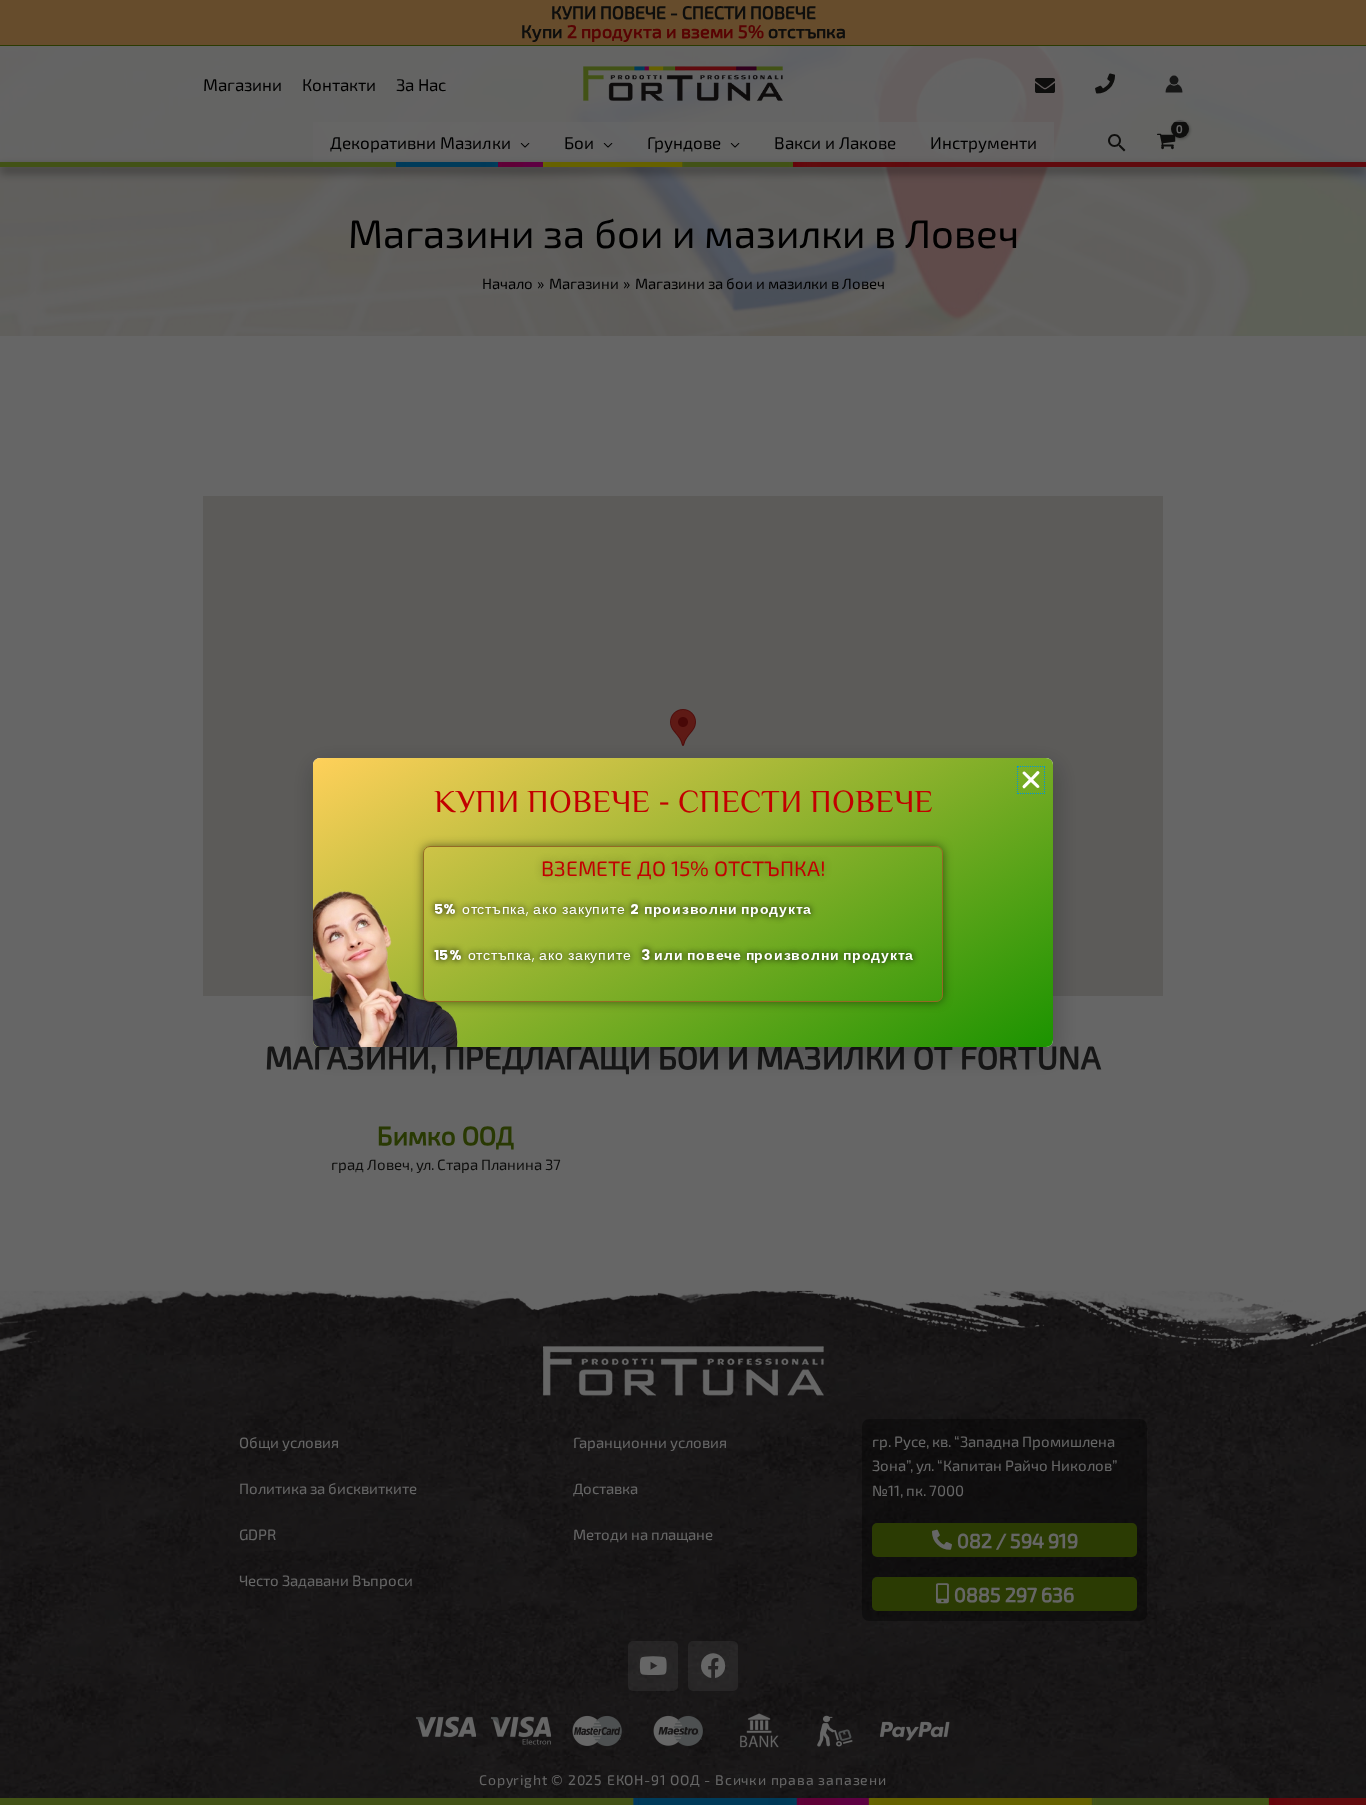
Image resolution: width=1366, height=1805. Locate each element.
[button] (1031, 780)
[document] (683, 902)
